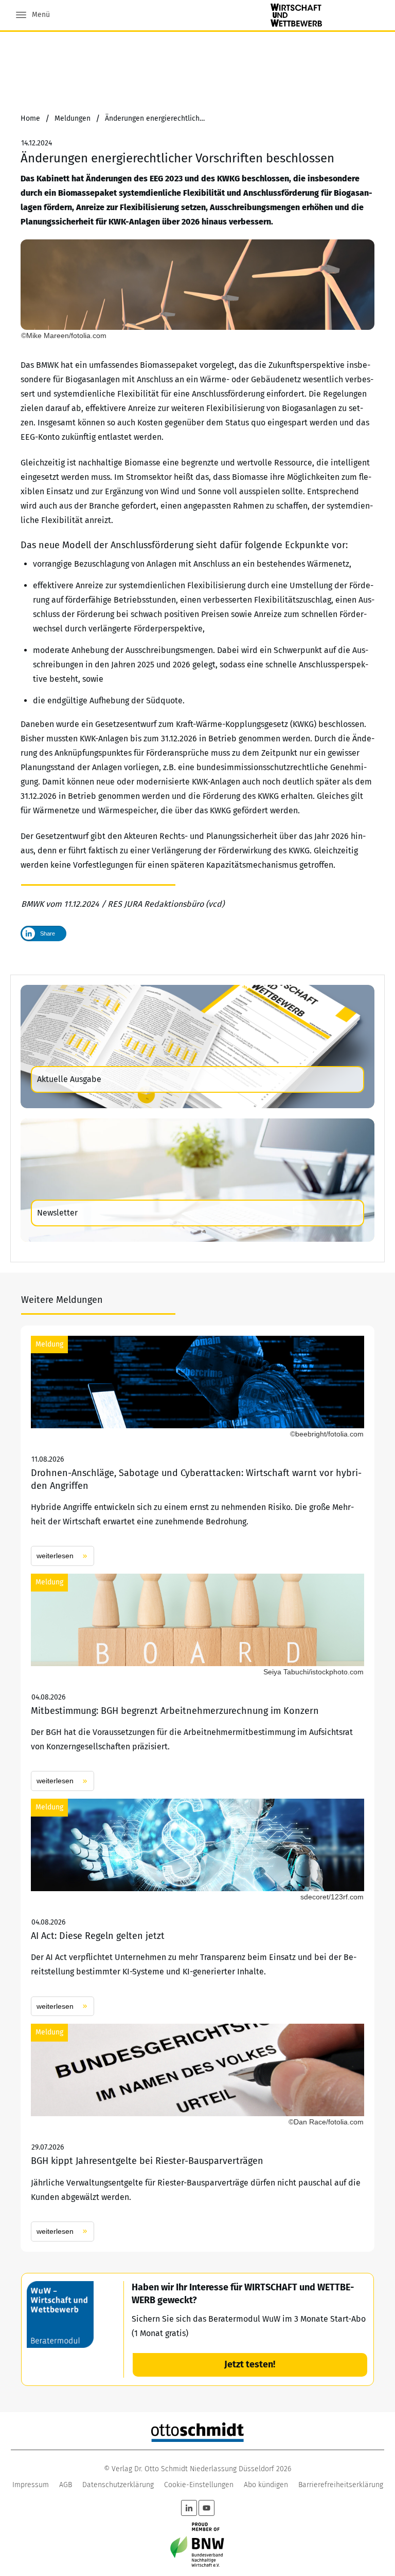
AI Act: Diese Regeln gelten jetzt (197, 1907)
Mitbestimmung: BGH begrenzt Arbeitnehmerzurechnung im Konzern (197, 1682)
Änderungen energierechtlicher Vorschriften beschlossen (177, 158)
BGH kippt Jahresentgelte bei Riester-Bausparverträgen (197, 2132)
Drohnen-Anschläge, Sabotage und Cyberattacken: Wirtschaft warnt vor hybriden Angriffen (197, 1451)
